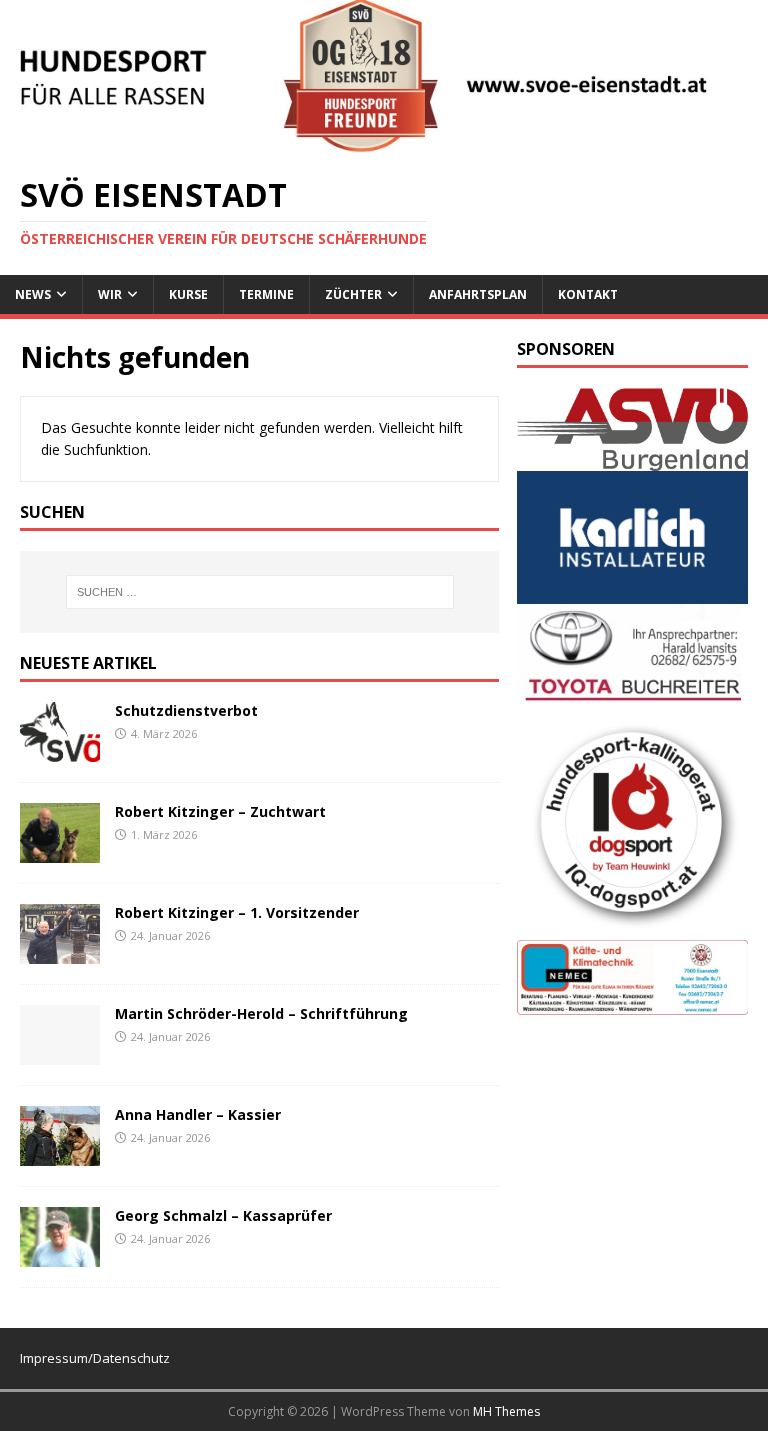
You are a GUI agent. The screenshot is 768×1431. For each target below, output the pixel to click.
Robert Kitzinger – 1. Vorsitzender (237, 912)
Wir (110, 294)
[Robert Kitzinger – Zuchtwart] (60, 850)
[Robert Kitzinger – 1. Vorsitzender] (60, 951)
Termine (266, 294)
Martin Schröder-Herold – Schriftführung (261, 1013)
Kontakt (588, 294)
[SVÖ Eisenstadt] (384, 141)
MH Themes (506, 1411)
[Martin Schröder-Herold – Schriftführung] (60, 1052)
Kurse (188, 294)
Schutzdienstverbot (186, 710)
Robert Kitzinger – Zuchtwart (220, 811)
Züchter (353, 294)
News (33, 294)
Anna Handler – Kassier (198, 1114)
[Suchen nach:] (259, 592)
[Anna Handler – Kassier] (60, 1153)
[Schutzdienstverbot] (60, 749)
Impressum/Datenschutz (95, 1358)
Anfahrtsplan (478, 294)
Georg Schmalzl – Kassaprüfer (223, 1215)
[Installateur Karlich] (632, 592)
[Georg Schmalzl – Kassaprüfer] (60, 1254)
